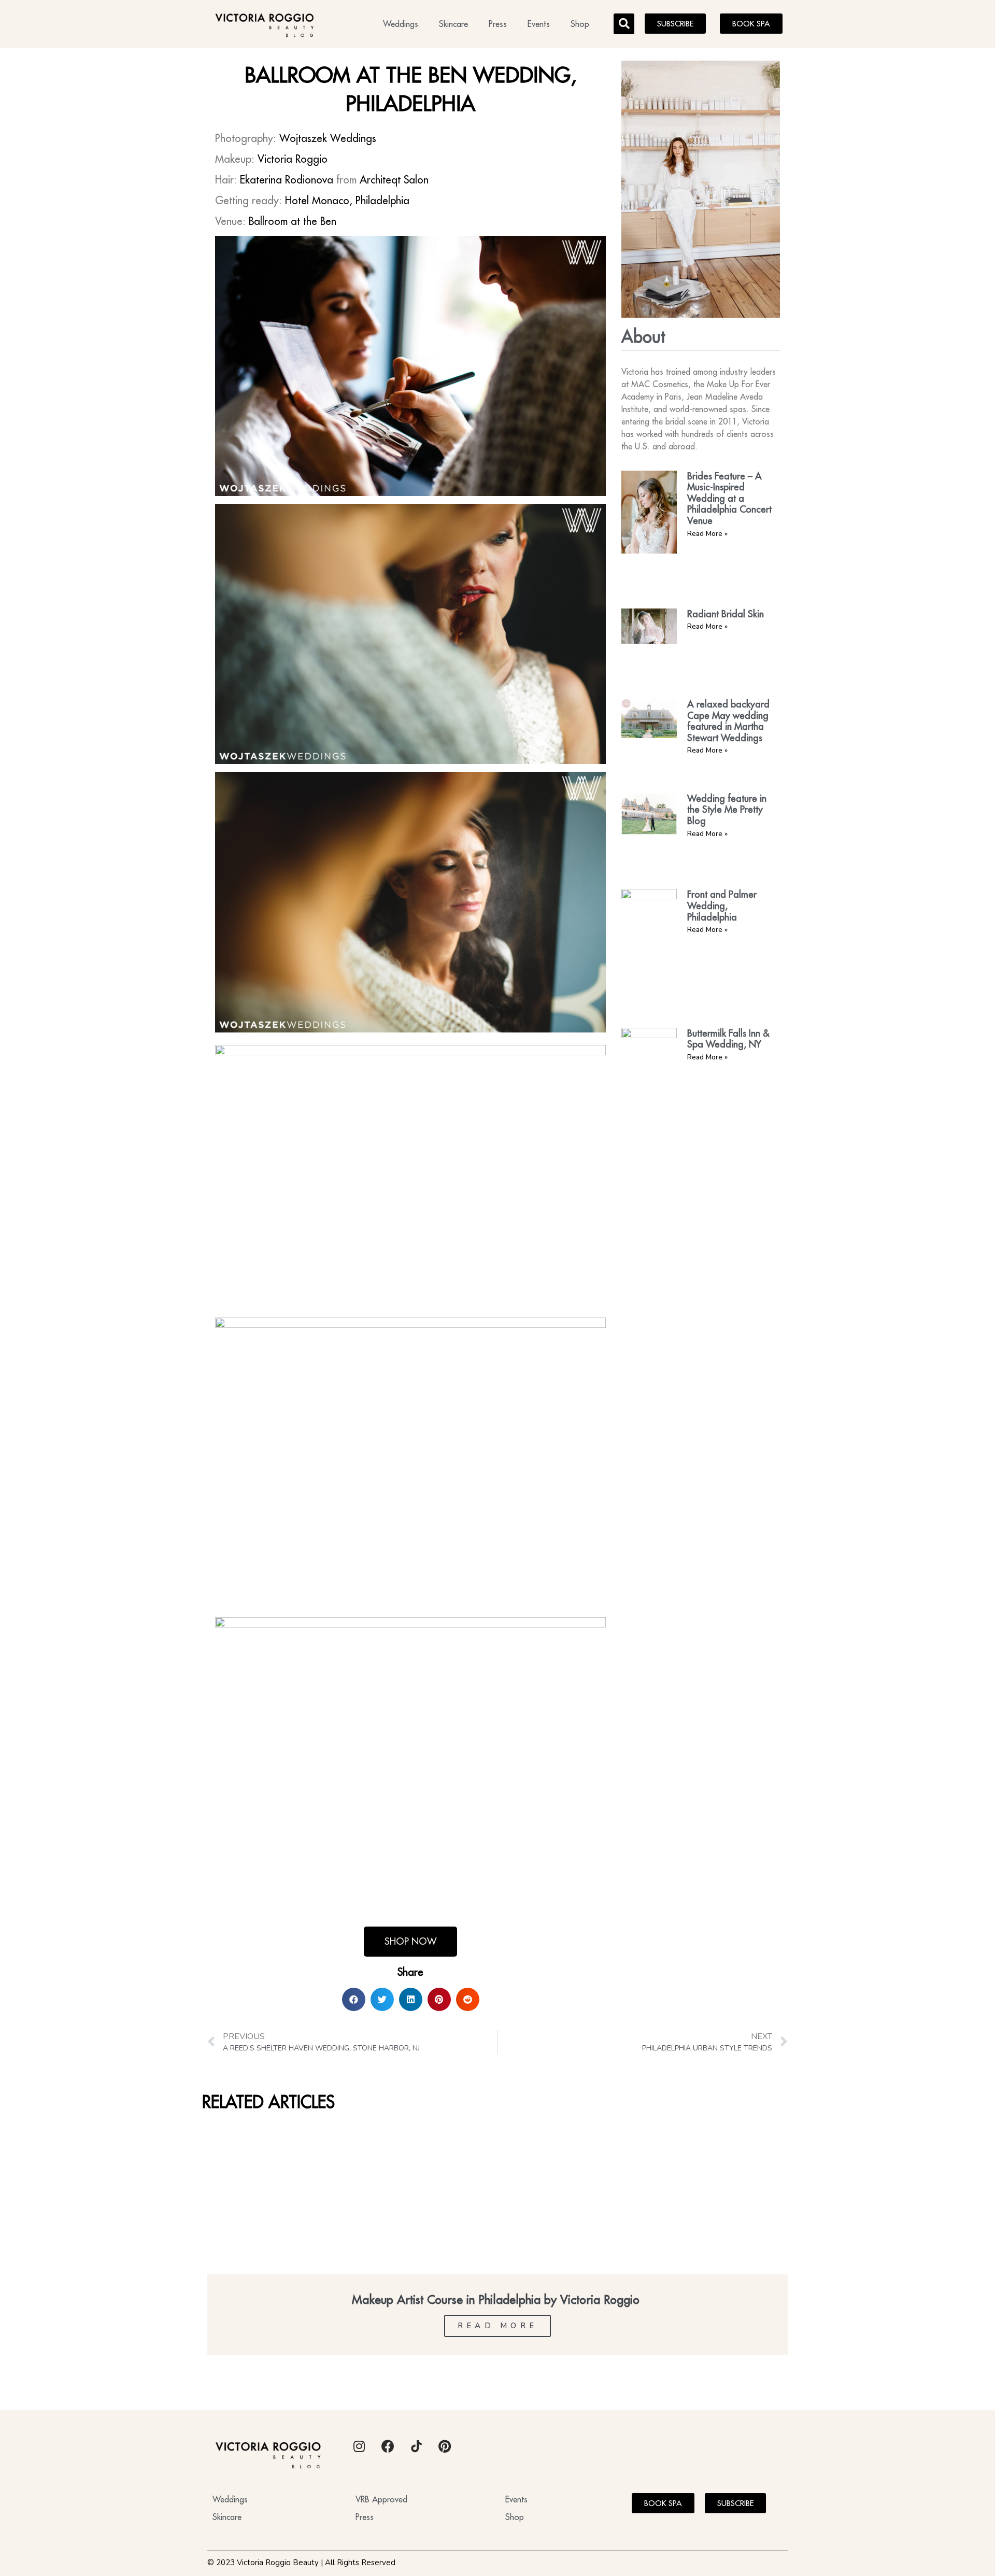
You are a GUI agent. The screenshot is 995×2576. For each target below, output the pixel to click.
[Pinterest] (445, 2446)
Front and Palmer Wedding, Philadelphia (722, 905)
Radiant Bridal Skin (726, 614)
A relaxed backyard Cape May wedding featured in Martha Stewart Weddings (728, 721)
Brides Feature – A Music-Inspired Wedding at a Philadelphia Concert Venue (729, 498)
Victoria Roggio (293, 159)
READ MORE (498, 2326)
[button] (624, 24)
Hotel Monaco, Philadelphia (347, 200)
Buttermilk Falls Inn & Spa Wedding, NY (728, 1039)
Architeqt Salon (394, 180)
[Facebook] (388, 2446)
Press (498, 24)
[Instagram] (359, 2446)
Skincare (453, 24)
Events (539, 24)
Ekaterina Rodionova (287, 180)
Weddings (401, 24)
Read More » (707, 534)
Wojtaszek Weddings (328, 138)
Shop (580, 24)
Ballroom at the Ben (293, 221)
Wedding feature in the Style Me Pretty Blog (727, 810)
